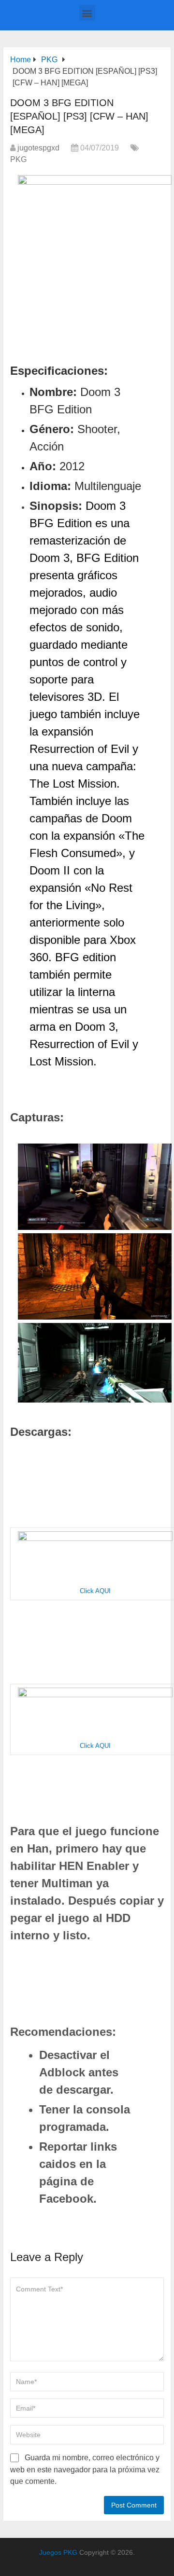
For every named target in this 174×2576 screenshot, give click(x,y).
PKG (18, 159)
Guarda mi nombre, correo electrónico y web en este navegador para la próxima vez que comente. (85, 2469)
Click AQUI (95, 1591)
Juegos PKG (58, 2552)
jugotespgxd (38, 148)
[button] (87, 13)
